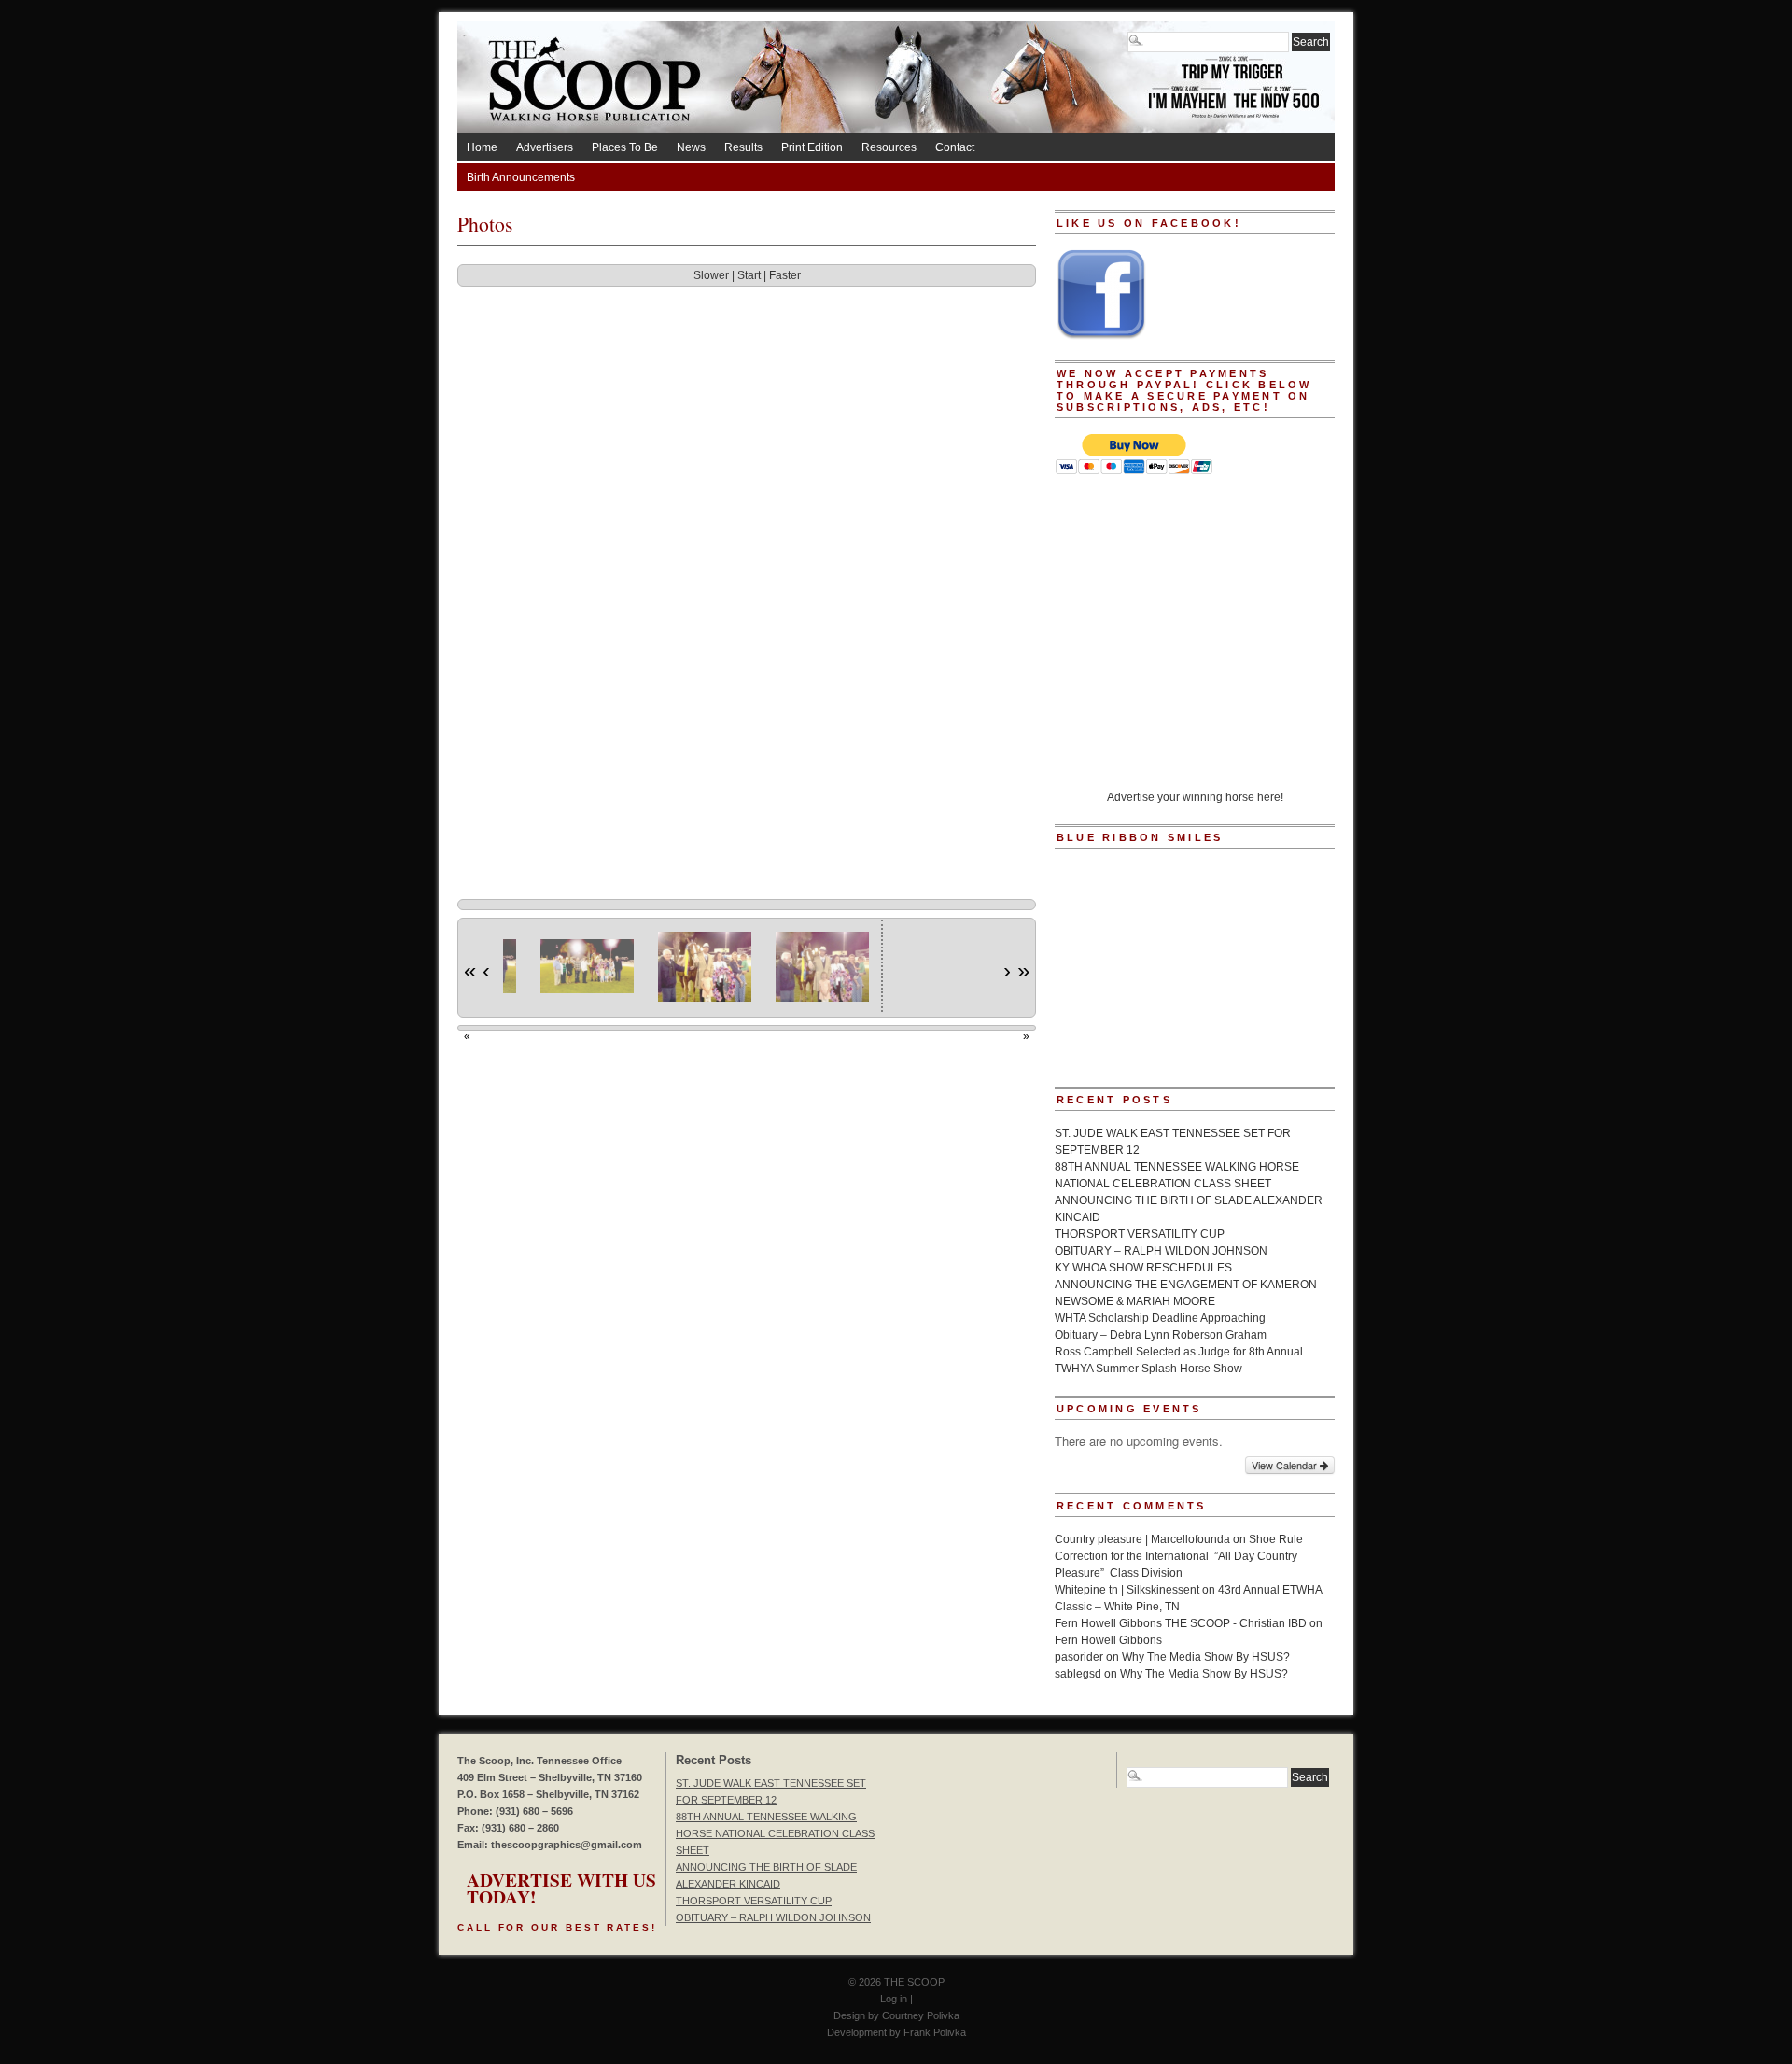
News (691, 147)
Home (482, 147)
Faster (785, 275)
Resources (889, 147)
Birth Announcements (521, 177)
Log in (894, 1999)
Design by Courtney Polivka (896, 2015)
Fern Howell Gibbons (1108, 1640)
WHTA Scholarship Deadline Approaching (1160, 1318)
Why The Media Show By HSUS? (1206, 1657)
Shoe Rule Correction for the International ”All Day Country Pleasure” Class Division (1179, 1556)
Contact (955, 147)
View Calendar (1286, 1465)
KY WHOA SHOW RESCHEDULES (1143, 1268)
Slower (711, 275)
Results (743, 147)
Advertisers (545, 147)
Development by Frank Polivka (896, 2032)
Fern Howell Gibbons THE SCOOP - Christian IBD (1181, 1623)
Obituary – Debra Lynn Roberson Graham (1161, 1335)
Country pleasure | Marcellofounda (1142, 1539)
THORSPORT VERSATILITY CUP (1140, 1234)
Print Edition (812, 147)
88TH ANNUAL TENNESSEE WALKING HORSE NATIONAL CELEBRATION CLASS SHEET (775, 1833)
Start (749, 275)
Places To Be (625, 147)
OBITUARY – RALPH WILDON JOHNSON (1161, 1251)
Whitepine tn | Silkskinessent (1127, 1590)
